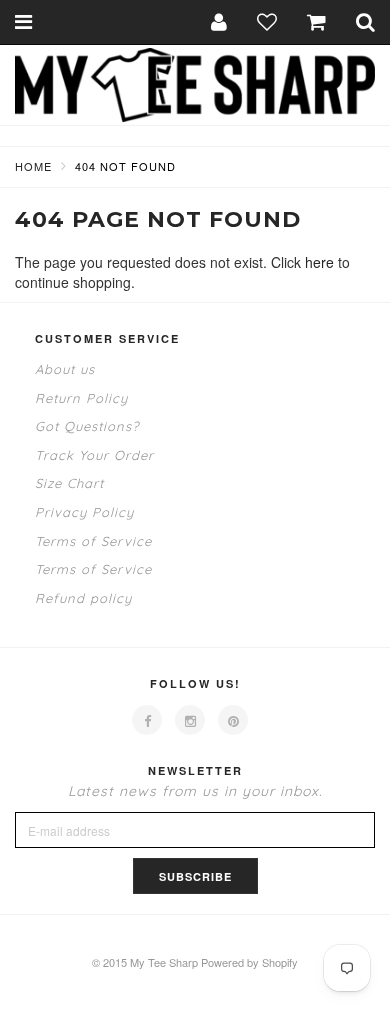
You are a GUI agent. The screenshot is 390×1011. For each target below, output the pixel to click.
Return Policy (81, 398)
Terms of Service (93, 541)
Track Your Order (94, 455)
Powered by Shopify (249, 962)
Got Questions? (87, 426)
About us (65, 369)
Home (33, 166)
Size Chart (69, 483)
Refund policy (83, 598)
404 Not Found (125, 166)
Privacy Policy (84, 512)
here (319, 262)
